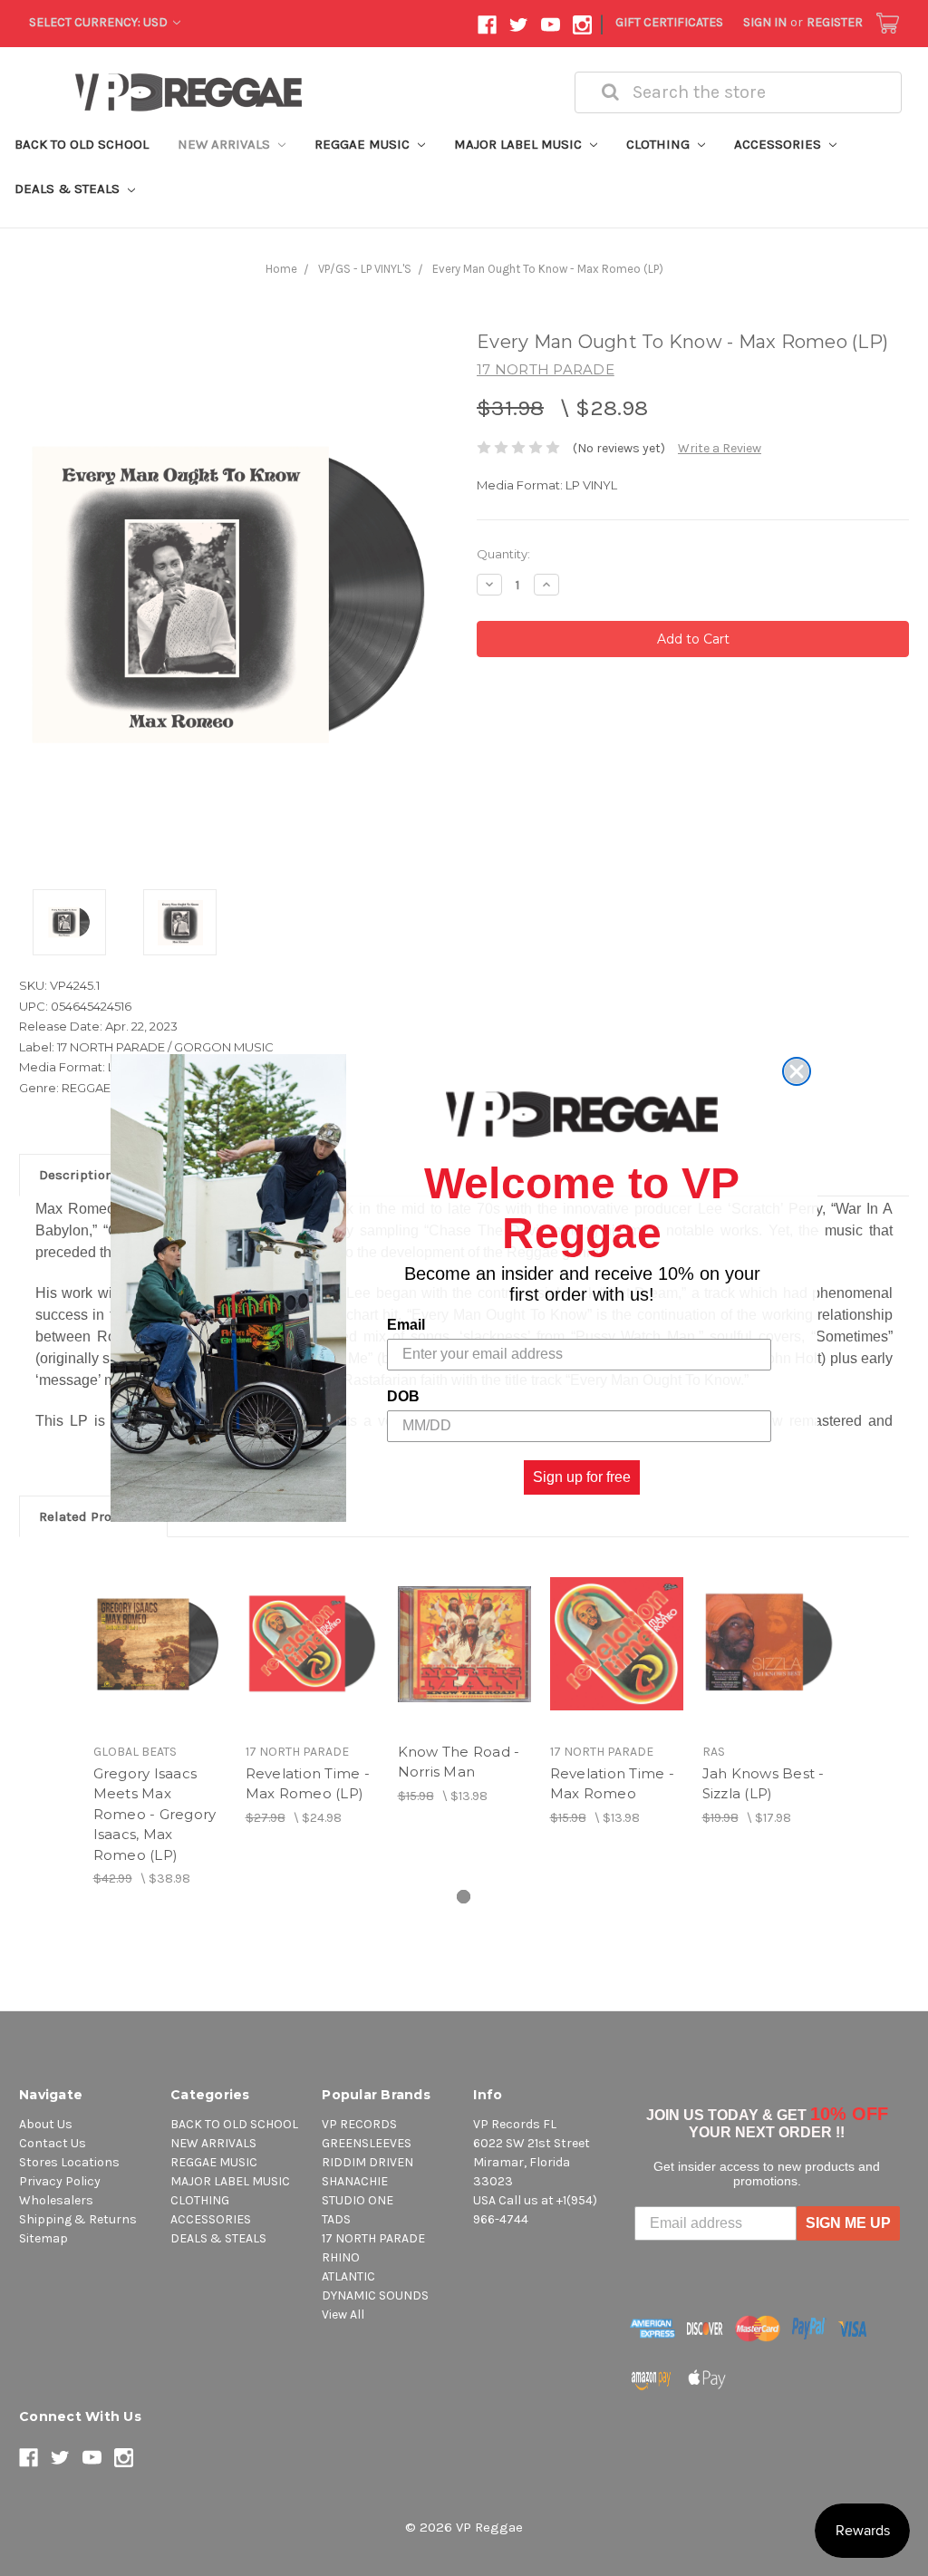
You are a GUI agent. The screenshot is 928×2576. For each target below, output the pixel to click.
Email (406, 1325)
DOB (403, 1396)
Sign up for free (582, 1477)
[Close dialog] (797, 1071)
